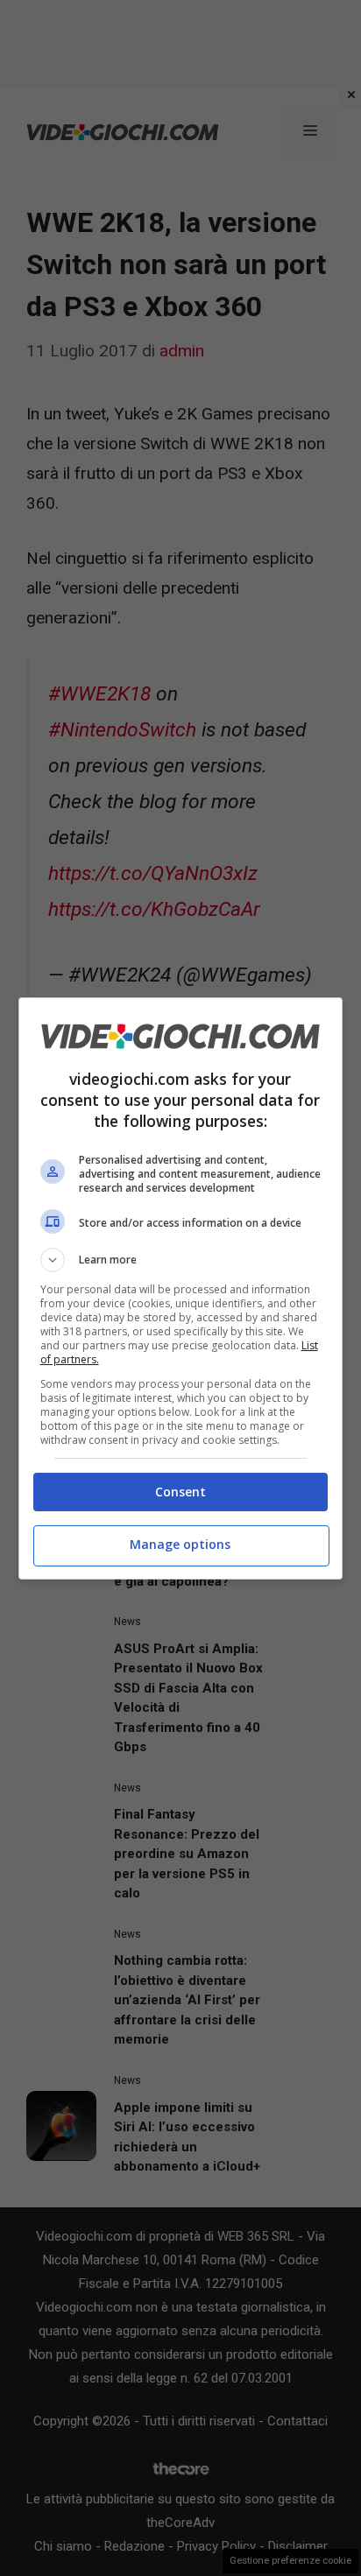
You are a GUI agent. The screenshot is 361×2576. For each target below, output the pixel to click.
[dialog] (181, 1288)
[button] (181, 1260)
